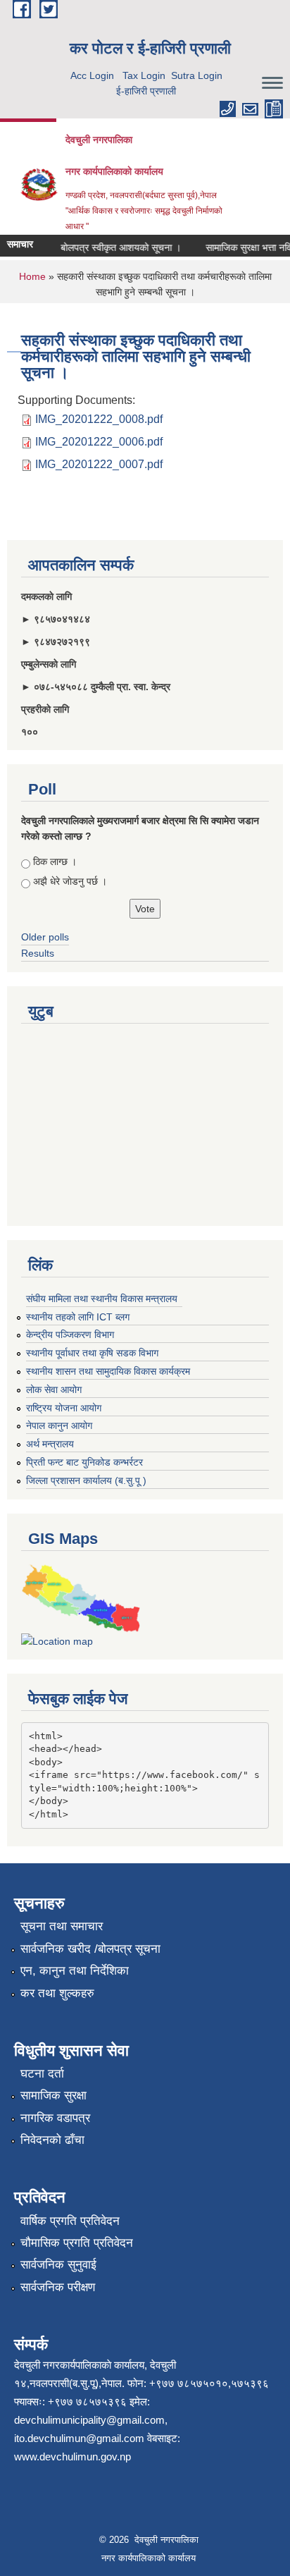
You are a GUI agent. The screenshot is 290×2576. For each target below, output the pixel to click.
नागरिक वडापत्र (55, 2118)
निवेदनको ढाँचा (52, 2140)
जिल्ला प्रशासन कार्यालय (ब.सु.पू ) (86, 1480)
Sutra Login (197, 75)
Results (38, 953)
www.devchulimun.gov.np (72, 2457)
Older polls (45, 937)
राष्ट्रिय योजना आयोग (64, 1408)
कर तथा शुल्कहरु (57, 1993)
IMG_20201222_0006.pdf (99, 442)
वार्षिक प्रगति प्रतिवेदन (70, 2221)
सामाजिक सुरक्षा (53, 2096)
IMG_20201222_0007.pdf (99, 464)
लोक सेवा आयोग (54, 1390)
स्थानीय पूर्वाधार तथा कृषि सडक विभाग (92, 1353)
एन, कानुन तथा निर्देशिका (75, 1971)
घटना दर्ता (42, 2074)
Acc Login (92, 75)
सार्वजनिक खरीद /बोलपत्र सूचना (90, 1949)
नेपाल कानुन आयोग (59, 1425)
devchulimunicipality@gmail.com (89, 2420)
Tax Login (144, 75)
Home (32, 276)
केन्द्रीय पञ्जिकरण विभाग (70, 1335)
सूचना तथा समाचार (62, 1926)
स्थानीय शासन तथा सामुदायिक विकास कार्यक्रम (108, 1371)
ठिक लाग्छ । (55, 861)
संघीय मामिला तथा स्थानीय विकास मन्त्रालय (102, 1299)
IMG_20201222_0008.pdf (99, 419)
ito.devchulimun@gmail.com (79, 2438)
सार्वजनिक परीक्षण (58, 2287)
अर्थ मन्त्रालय (50, 1444)
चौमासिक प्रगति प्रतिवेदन (77, 2243)
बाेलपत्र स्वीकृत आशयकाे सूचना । (114, 247)
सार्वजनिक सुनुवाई (58, 2265)
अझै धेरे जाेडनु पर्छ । (70, 881)
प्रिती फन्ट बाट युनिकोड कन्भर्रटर (84, 1462)
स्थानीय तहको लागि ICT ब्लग (78, 1317)
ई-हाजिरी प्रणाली (146, 91)
